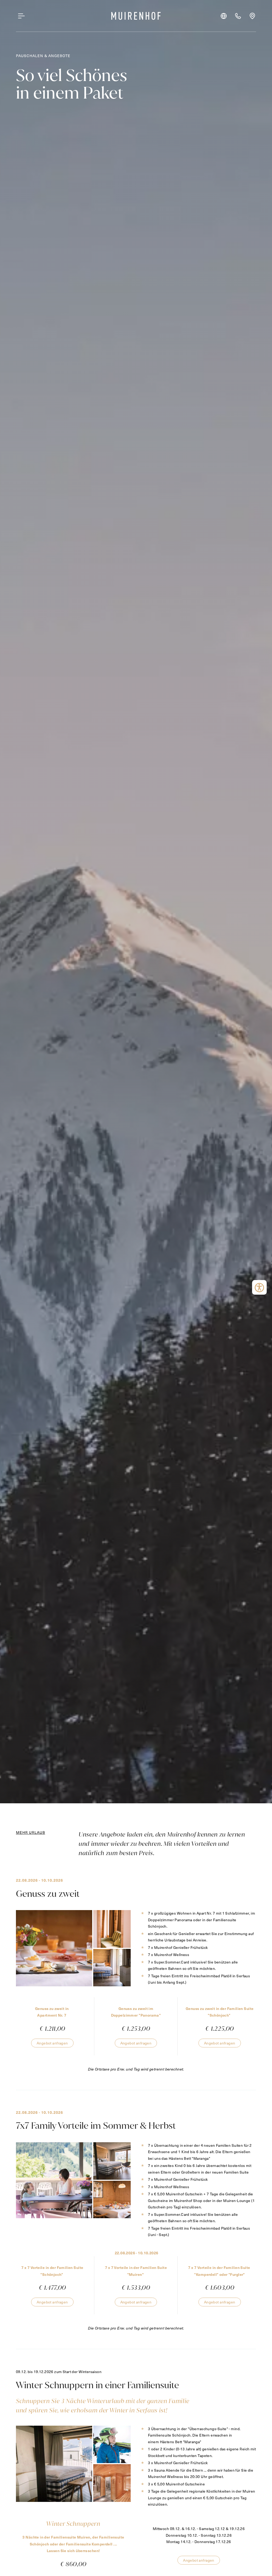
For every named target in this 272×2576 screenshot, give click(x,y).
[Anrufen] (238, 16)
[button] (224, 16)
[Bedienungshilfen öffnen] (259, 1287)
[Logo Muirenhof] (136, 16)
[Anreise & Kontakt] (252, 16)
